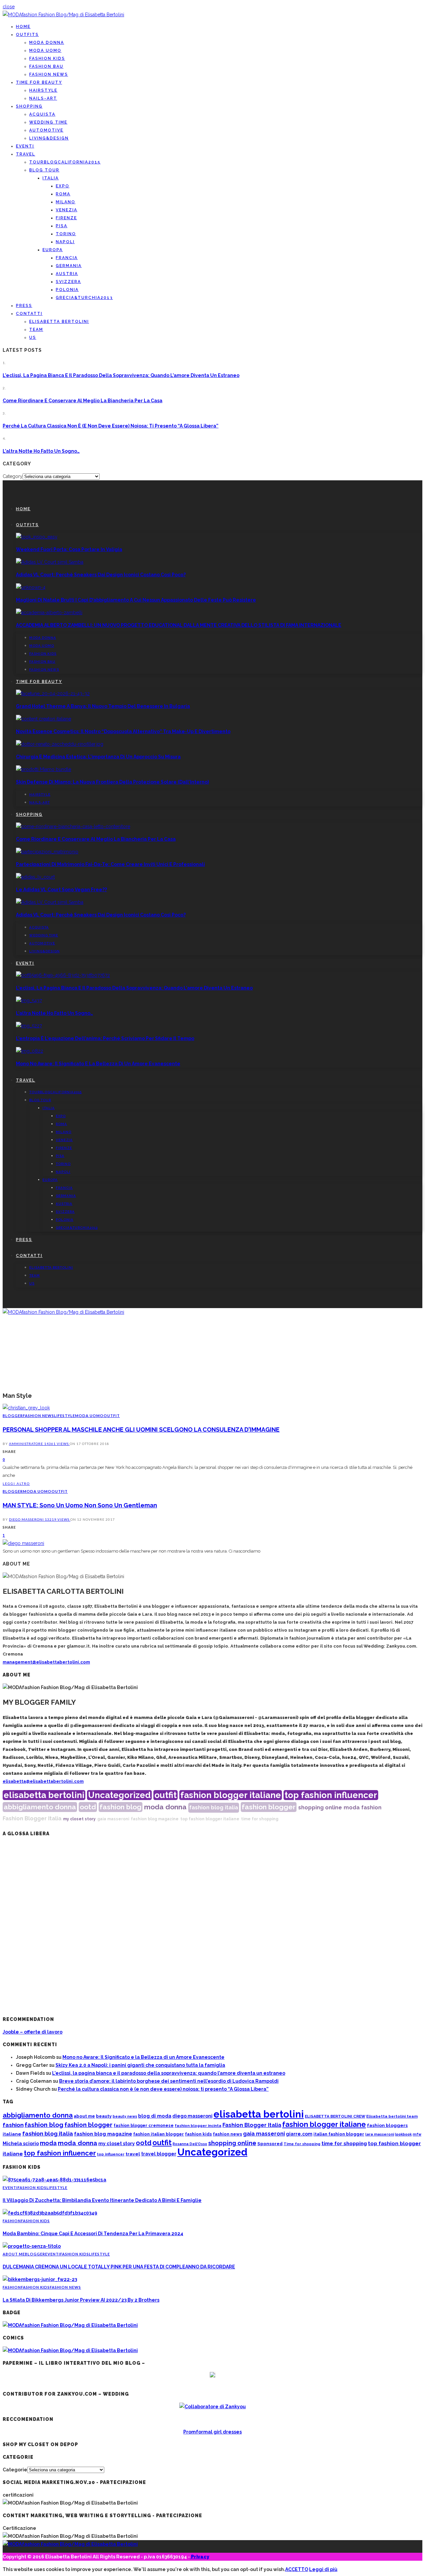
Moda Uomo (45, 50)
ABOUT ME (14, 2254)
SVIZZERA (68, 282)
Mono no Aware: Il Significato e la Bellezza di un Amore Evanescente (98, 1064)
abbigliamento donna (40, 1807)
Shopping (29, 106)
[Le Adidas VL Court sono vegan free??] (35, 877)
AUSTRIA (67, 274)
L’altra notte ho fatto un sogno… (41, 451)
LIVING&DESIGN (49, 138)
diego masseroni (192, 2116)
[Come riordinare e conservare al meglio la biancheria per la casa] (73, 826)
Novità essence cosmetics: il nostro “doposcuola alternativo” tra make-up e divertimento (123, 731)
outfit (166, 1795)
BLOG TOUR (44, 170)
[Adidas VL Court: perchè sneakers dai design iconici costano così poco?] (50, 562)
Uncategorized (119, 1795)
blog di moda (155, 2116)
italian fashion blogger (339, 2134)
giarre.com (299, 2134)
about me (84, 2116)
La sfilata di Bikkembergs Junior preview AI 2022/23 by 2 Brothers (81, 2300)
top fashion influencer (331, 1795)
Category (13, 476)
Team (36, 330)
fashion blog (121, 1807)
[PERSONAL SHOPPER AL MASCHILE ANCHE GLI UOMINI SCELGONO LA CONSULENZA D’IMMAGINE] (26, 1408)
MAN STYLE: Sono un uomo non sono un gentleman (80, 1505)
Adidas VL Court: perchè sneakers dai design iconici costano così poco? (101, 575)
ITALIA (51, 178)
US (33, 337)
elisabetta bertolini (44, 1795)
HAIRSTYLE (43, 90)
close (9, 7)
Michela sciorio (21, 2143)
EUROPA (53, 250)
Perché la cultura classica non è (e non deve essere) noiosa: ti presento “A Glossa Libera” (111, 426)
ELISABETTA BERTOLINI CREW (335, 2116)
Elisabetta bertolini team (392, 2116)
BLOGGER (13, 1416)
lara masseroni (380, 2134)
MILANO (66, 202)
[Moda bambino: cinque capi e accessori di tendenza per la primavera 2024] (50, 2213)
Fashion (12, 2221)
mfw (417, 2134)
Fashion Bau (46, 66)
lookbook (403, 2134)
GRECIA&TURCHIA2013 (84, 298)
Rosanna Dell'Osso (190, 2144)
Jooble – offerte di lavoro (33, 2032)
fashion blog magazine (155, 1819)
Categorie (15, 2470)
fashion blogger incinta (198, 2126)
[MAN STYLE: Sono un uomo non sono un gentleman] (23, 1543)
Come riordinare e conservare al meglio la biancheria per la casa (83, 401)
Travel (26, 154)
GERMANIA (69, 266)
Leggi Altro (16, 1483)
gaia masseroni (113, 1819)
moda (352, 1808)
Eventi (25, 146)
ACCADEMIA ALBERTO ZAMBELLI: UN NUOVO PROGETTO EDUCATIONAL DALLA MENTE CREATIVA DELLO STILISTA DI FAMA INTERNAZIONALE (179, 625)
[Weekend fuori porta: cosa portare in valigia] (37, 537)
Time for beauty (39, 82)
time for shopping (260, 1819)
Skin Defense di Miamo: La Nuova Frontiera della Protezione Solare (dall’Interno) (112, 782)
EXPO (63, 186)
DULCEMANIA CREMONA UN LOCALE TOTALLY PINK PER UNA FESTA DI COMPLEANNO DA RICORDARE (119, 2267)
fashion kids (198, 2134)
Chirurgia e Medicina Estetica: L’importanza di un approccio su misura (98, 757)
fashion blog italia (214, 1808)
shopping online (320, 1808)
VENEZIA (67, 210)
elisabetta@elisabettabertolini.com (43, 1781)
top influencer (111, 2154)
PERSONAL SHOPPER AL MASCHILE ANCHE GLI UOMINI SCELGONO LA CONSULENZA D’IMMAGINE (141, 1430)
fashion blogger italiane (231, 1795)
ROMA (63, 194)
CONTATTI (29, 314)
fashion (371, 1808)
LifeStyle (65, 1416)
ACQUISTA (42, 114)
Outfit (112, 1416)
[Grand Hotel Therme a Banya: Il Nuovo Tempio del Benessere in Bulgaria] (53, 694)
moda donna (165, 1807)
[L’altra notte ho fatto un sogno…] (29, 1001)
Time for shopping (302, 2144)
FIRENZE (66, 218)
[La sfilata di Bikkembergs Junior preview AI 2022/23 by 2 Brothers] (40, 2279)
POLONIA (67, 290)
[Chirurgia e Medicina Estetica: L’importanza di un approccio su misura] (60, 744)
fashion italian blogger (159, 2134)
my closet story (79, 1819)
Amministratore (27, 1444)
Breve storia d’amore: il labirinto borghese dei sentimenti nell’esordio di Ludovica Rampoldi (169, 2081)
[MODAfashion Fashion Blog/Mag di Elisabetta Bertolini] (63, 15)
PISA (62, 226)
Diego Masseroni (27, 1519)
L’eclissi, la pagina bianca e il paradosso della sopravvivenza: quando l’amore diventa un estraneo (121, 375)
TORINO (66, 234)
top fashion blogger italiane (210, 1819)
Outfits (27, 35)
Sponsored (270, 2144)
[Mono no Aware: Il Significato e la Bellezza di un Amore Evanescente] (30, 1051)
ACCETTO (297, 2569)
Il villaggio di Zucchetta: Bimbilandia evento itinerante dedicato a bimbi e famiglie (102, 2200)
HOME (23, 27)
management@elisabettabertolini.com (46, 1662)
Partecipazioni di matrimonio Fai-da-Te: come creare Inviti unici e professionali (110, 864)
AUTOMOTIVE (46, 130)
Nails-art (43, 98)
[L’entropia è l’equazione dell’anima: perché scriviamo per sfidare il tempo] (29, 1026)
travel (133, 2154)
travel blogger (159, 2154)
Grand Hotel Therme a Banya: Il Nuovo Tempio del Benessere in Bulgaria (103, 706)
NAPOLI (65, 242)
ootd (88, 1807)
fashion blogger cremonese (144, 2125)
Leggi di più (323, 2569)
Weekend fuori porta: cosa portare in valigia (69, 549)
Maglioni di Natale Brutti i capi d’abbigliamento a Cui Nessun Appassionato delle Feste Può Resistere (136, 600)
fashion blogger (269, 1807)
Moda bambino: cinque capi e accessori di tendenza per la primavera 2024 (93, 2234)
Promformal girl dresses (212, 2432)
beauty (104, 2116)
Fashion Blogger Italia (32, 1818)
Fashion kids (47, 58)
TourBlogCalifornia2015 (65, 162)
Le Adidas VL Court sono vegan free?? (61, 890)
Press (24, 306)
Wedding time (48, 122)
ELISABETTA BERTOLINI (59, 322)
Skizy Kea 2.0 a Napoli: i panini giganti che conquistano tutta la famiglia (140, 2065)
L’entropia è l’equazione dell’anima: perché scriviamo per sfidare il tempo (105, 1038)
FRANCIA (67, 258)
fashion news (227, 2134)
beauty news (125, 2116)
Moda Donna (47, 43)
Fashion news (49, 74)
